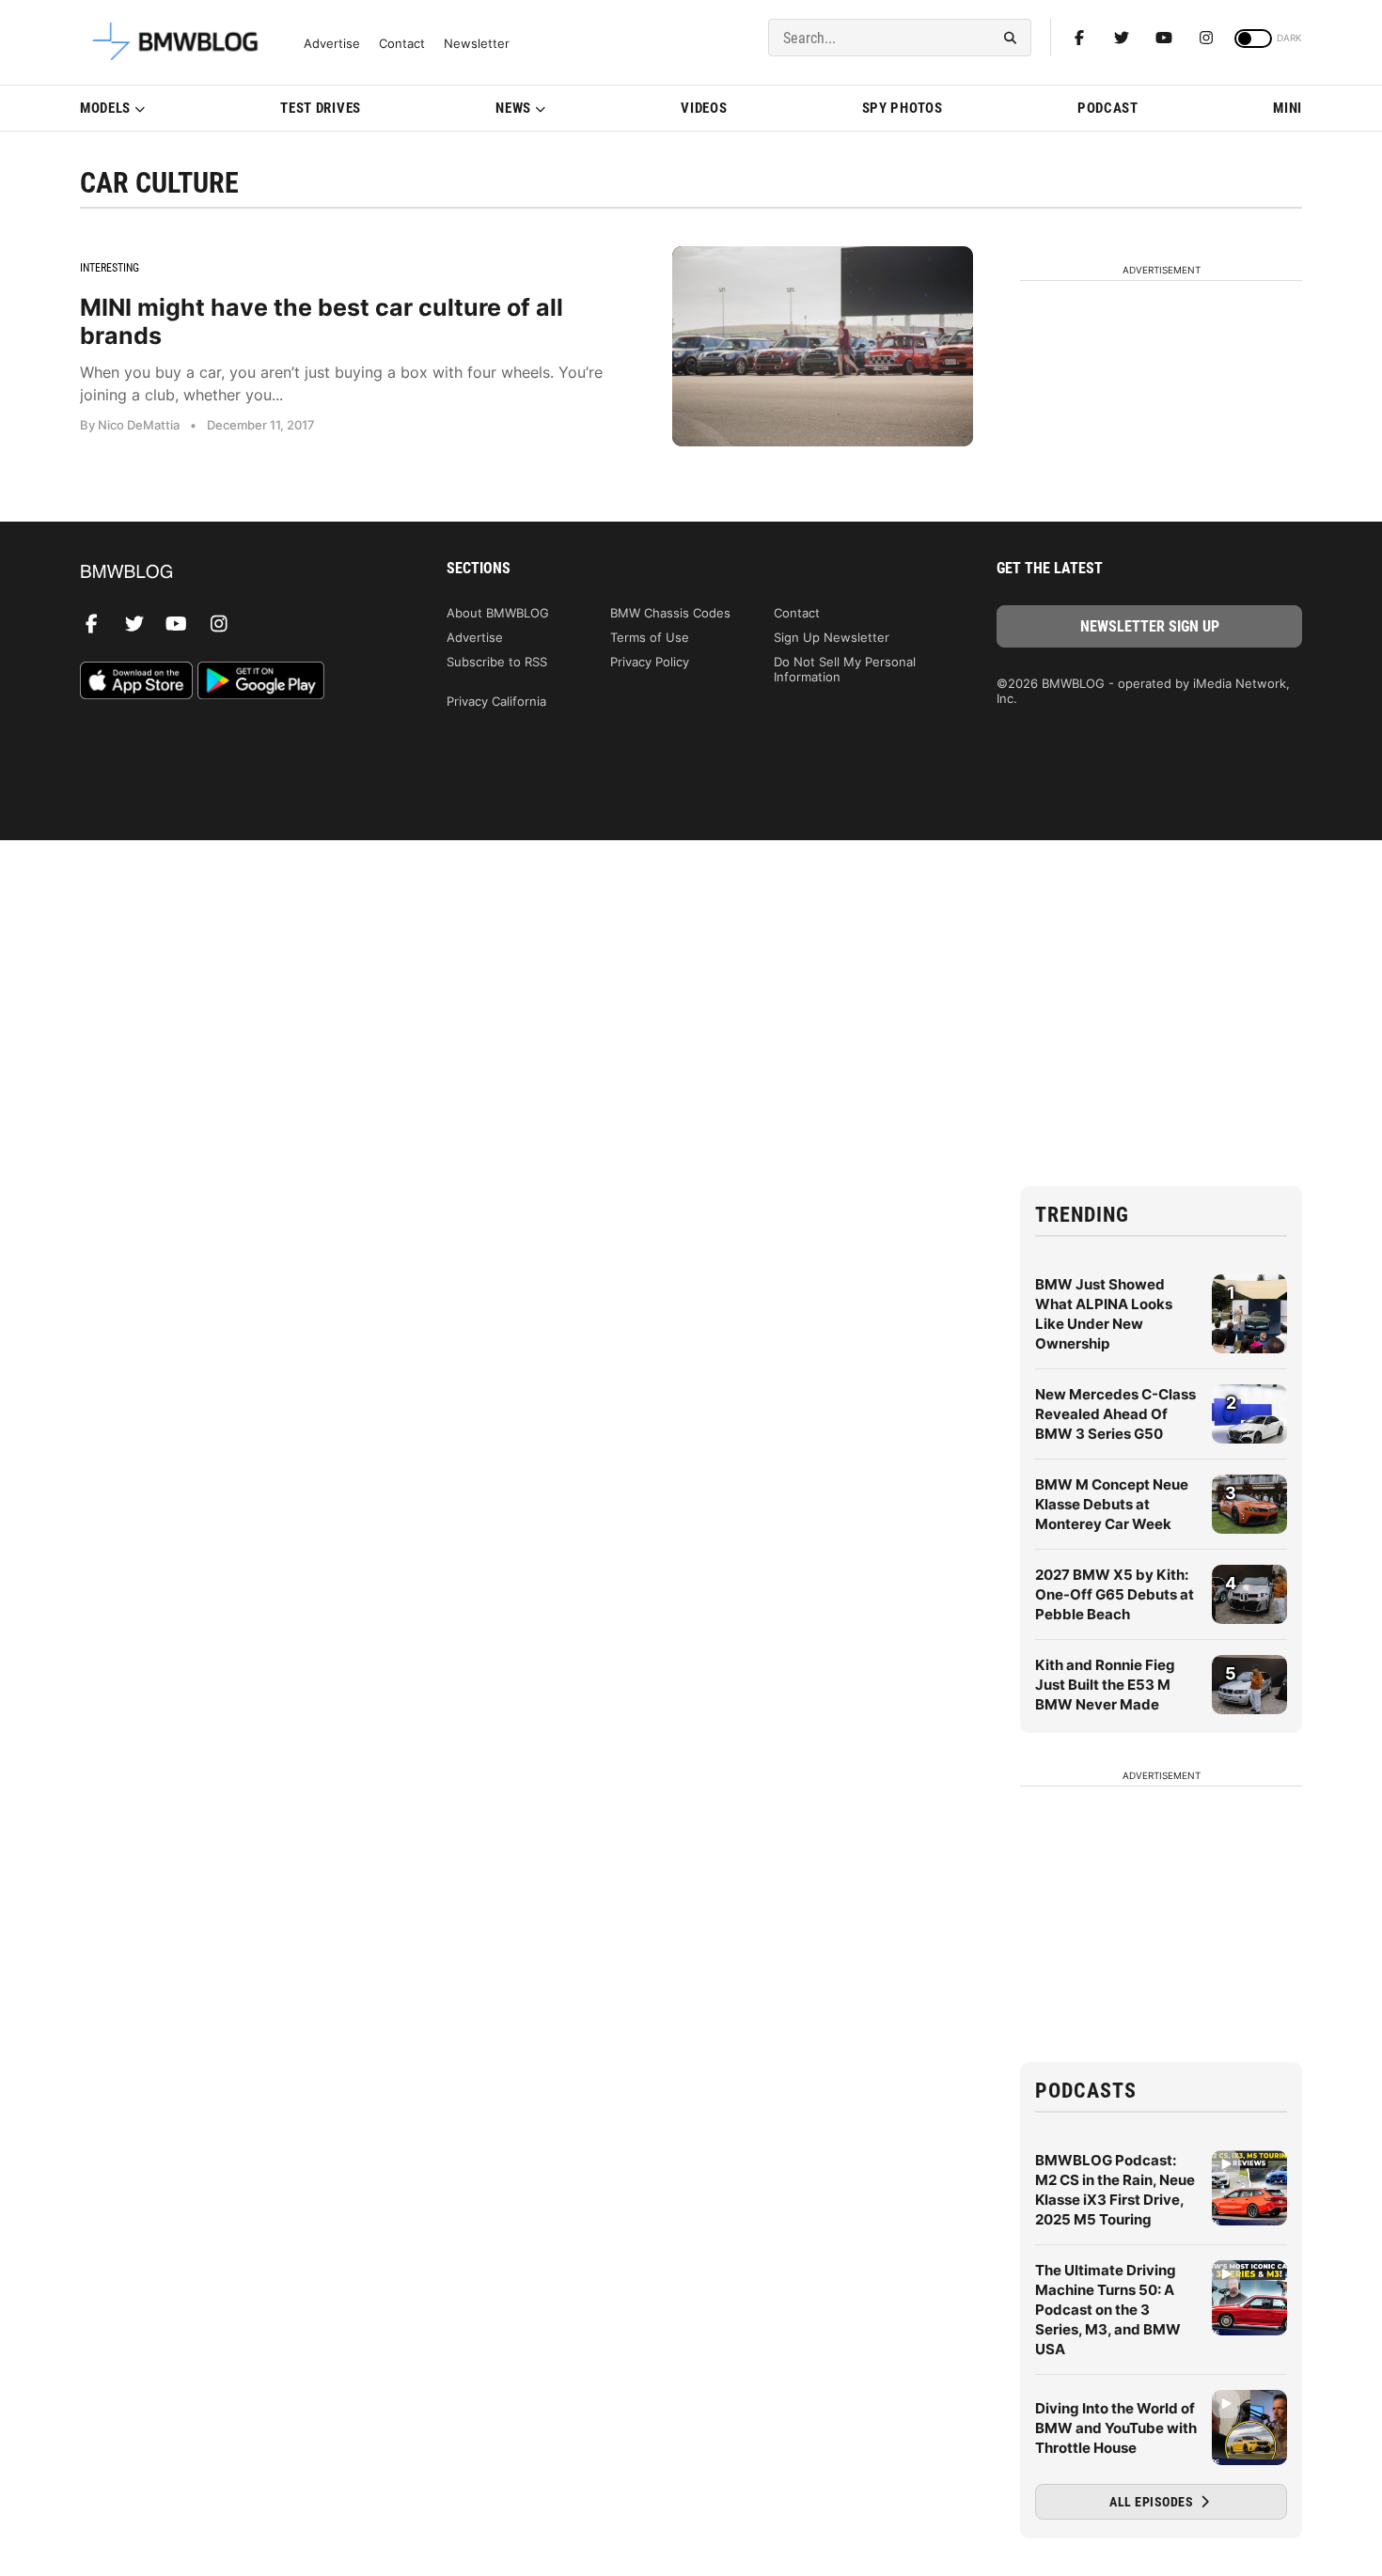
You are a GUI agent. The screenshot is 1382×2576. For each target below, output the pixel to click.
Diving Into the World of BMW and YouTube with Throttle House (1116, 2428)
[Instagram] (1206, 38)
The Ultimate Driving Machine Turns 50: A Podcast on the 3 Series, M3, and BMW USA (1108, 2310)
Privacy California (496, 701)
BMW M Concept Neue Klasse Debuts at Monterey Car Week (1112, 1504)
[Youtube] (1164, 38)
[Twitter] (1122, 38)
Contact (402, 44)
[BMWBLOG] (233, 573)
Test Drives (321, 108)
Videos (704, 108)
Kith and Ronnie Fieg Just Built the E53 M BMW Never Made (1105, 1685)
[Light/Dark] (1253, 39)
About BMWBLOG (498, 613)
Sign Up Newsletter (832, 637)
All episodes (1153, 2502)
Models (105, 108)
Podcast (1108, 108)
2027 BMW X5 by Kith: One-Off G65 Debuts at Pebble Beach (1115, 1594)
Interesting (110, 268)
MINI (1288, 108)
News (513, 108)
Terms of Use (650, 637)
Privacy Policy (650, 662)
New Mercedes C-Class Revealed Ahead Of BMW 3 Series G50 (1115, 1414)
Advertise (332, 44)
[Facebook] (1079, 38)
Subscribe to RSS (497, 662)
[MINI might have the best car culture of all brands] (823, 346)
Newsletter (477, 44)
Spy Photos (903, 108)
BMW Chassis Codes (670, 613)
